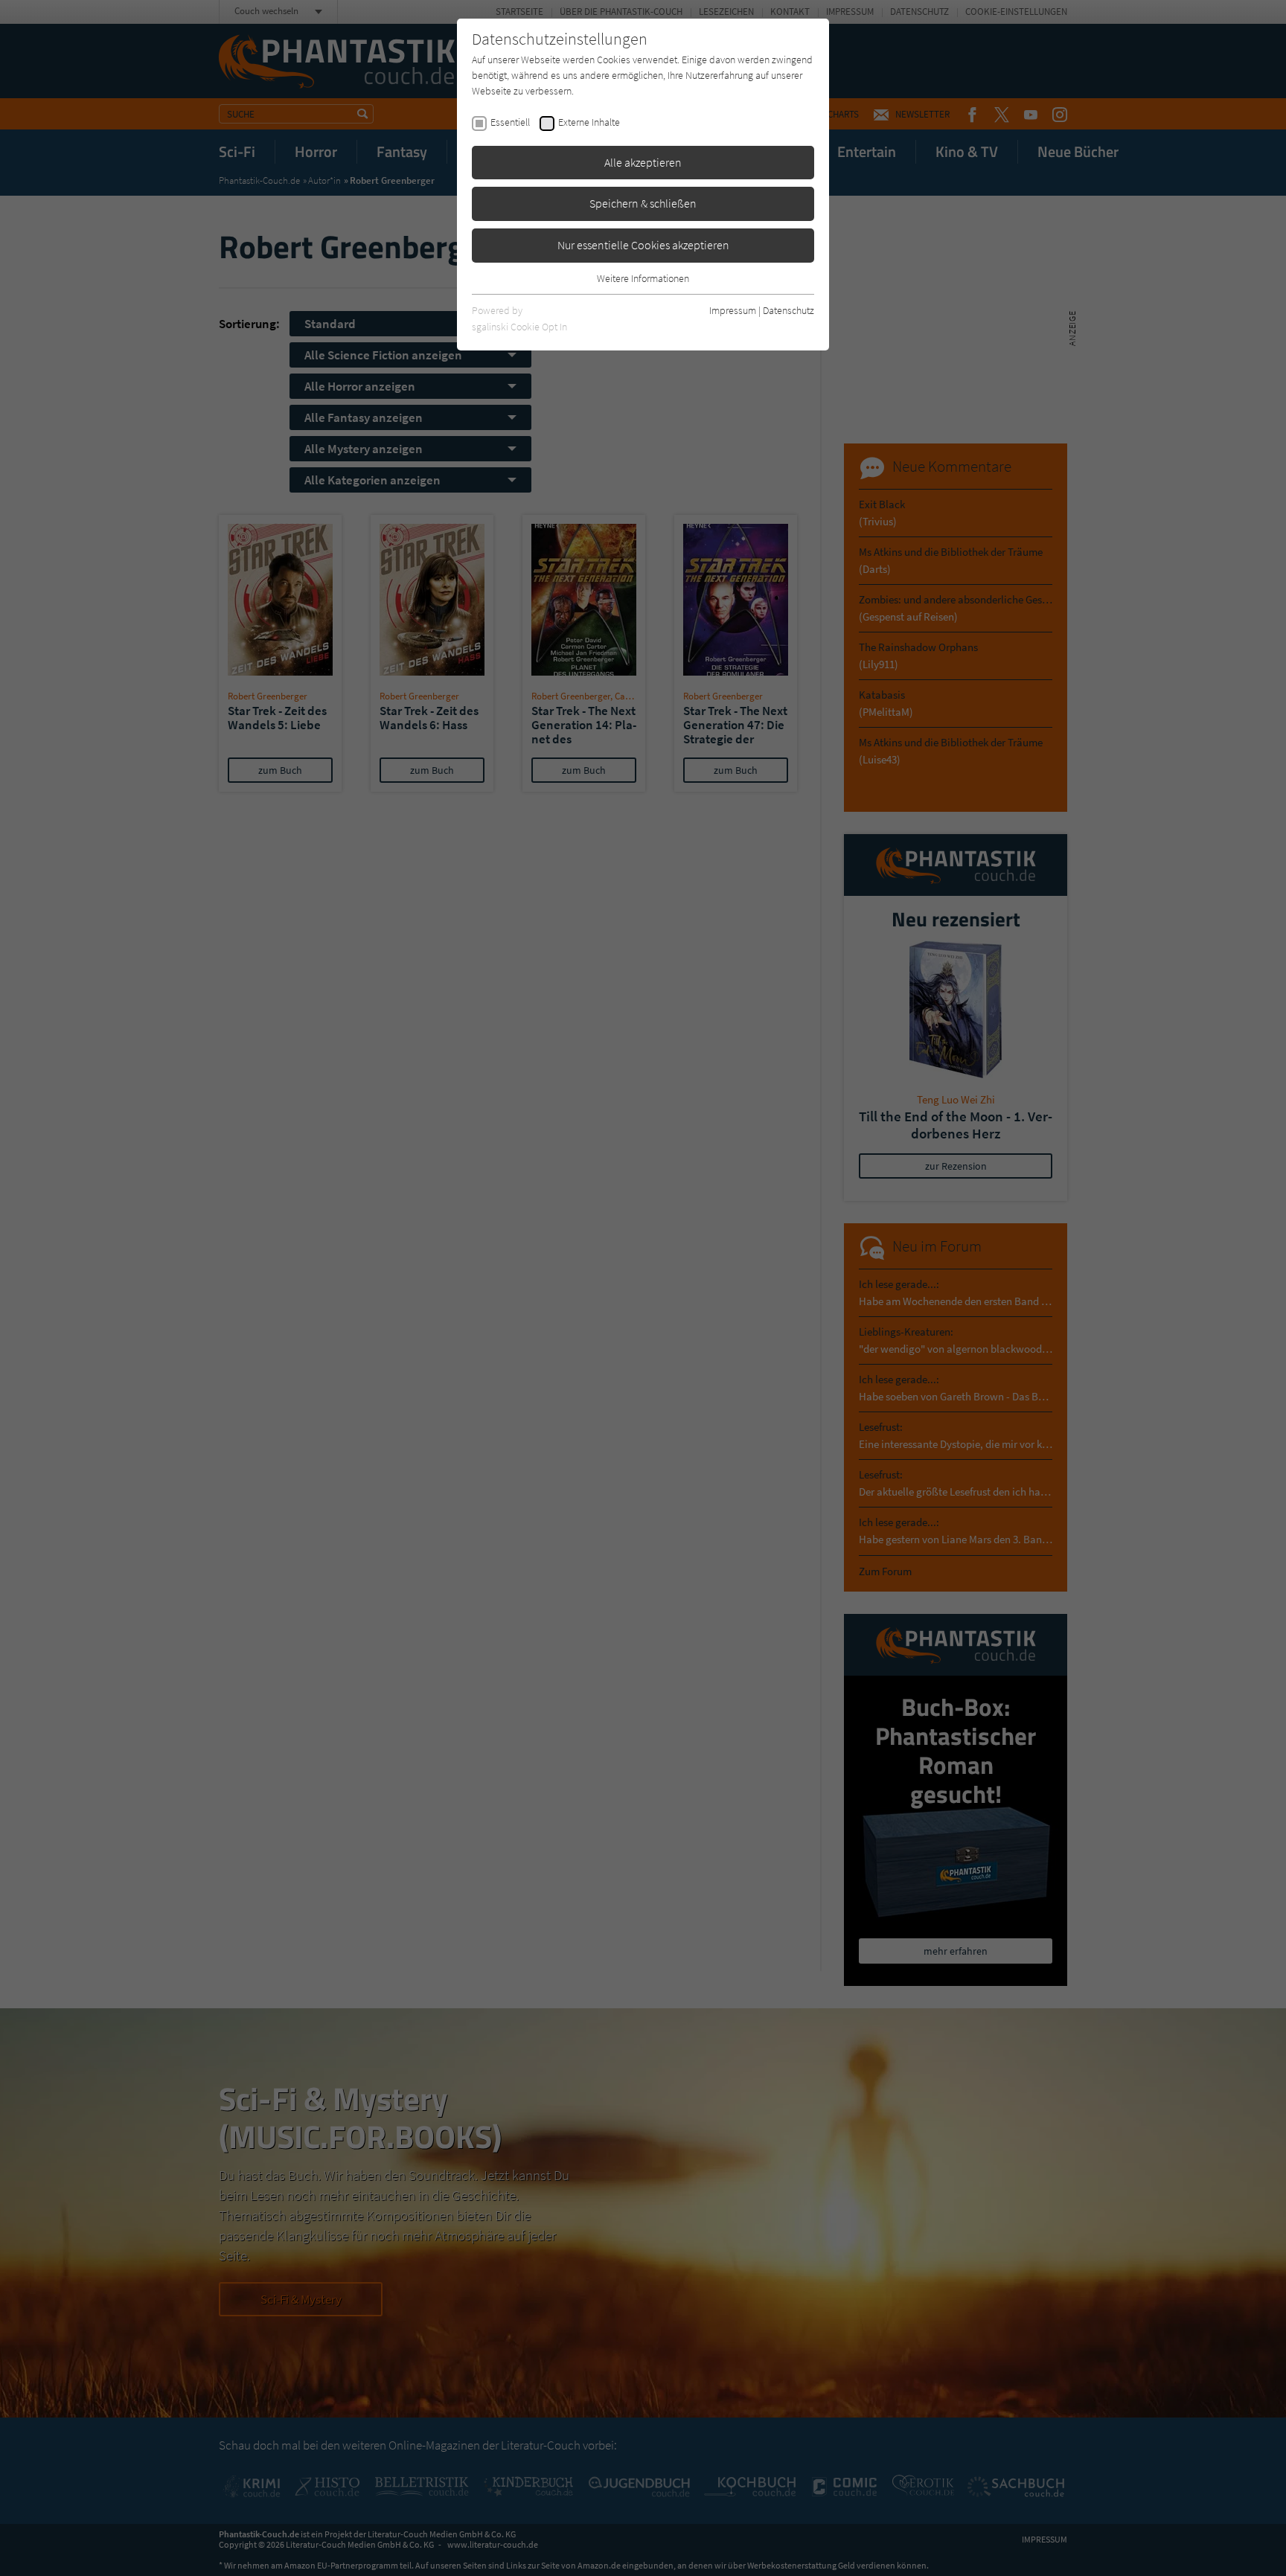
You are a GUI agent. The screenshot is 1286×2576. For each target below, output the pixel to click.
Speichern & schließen (643, 203)
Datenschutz (788, 310)
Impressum (733, 310)
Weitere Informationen (643, 278)
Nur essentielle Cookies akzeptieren (643, 245)
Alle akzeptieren (643, 162)
